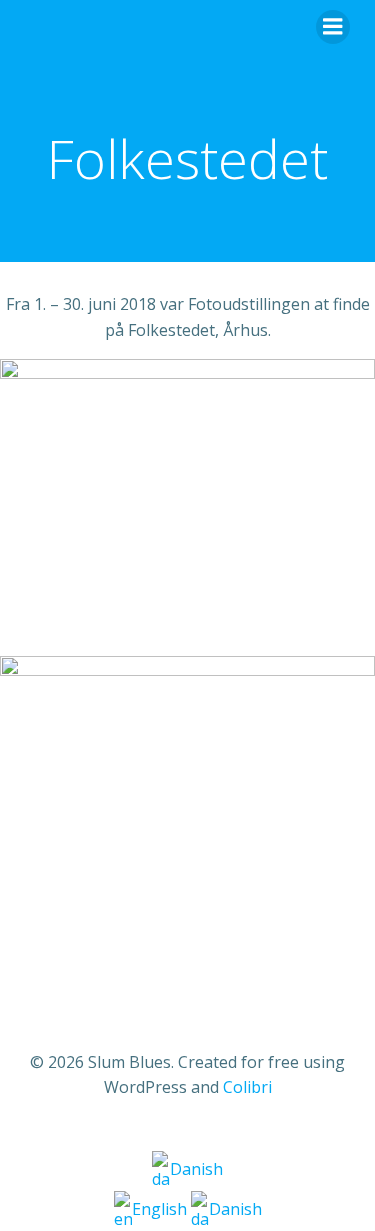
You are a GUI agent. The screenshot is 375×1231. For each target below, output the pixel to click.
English (161, 1209)
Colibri (247, 1087)
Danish (196, 1169)
